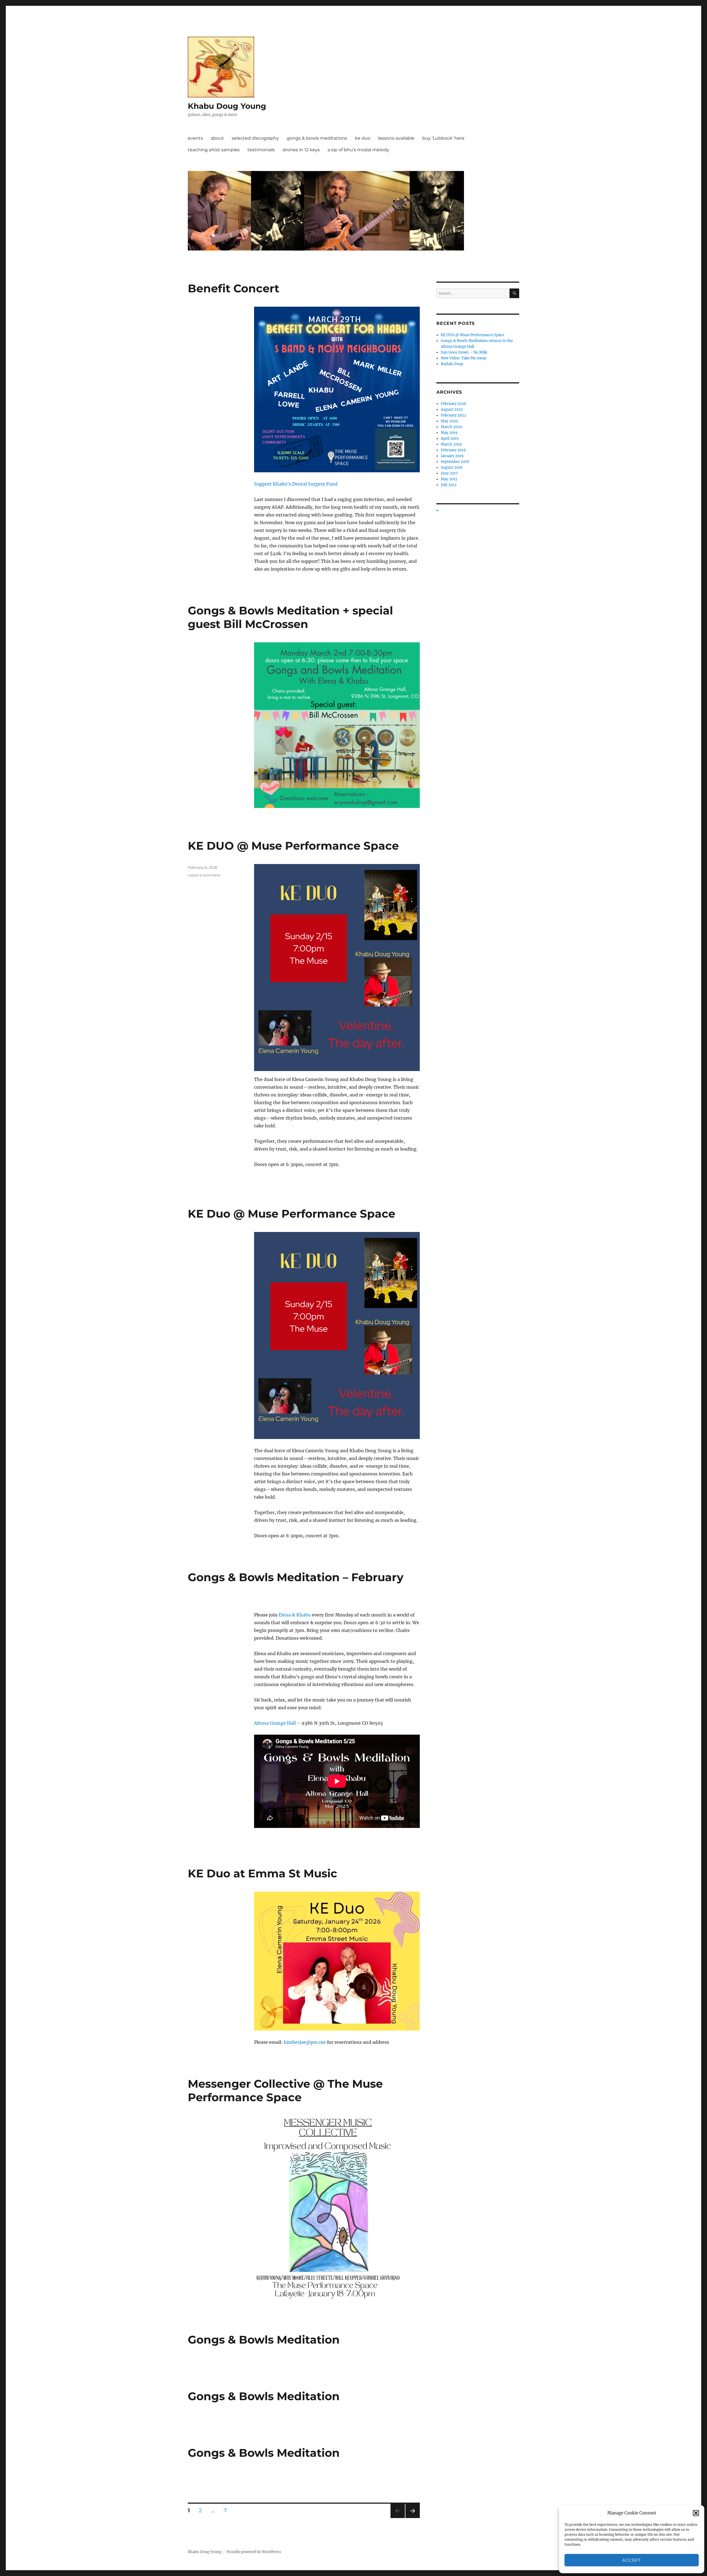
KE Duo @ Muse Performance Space (291, 1214)
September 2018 (455, 462)
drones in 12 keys (301, 150)
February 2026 (454, 404)
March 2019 (451, 444)
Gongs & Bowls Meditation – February (296, 1577)
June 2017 (449, 473)
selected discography (255, 138)
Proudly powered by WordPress (254, 2552)
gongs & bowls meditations (317, 138)
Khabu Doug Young (227, 106)
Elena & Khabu (295, 1615)
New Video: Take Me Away (464, 358)
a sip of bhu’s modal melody (358, 150)
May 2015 (449, 479)
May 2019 (449, 433)
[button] (696, 2513)
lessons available (396, 138)
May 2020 (449, 421)
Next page (412, 2518)
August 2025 (452, 410)
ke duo (363, 138)
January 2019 (452, 456)
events (195, 138)
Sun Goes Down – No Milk (464, 352)
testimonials (261, 150)
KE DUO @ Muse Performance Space (293, 846)
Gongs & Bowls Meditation (264, 2340)
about (217, 138)
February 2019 (453, 450)
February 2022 (453, 415)
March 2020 (451, 427)
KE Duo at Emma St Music (263, 1873)
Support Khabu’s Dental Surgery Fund (296, 484)
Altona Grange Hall (275, 1723)
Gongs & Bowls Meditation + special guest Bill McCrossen (290, 617)
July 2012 (449, 485)
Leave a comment (204, 875)
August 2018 (452, 467)
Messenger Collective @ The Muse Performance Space (285, 2090)
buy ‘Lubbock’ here (443, 138)
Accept (631, 2560)
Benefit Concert (234, 288)
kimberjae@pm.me (305, 2042)
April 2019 (450, 438)
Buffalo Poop (452, 364)
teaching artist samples (214, 150)
